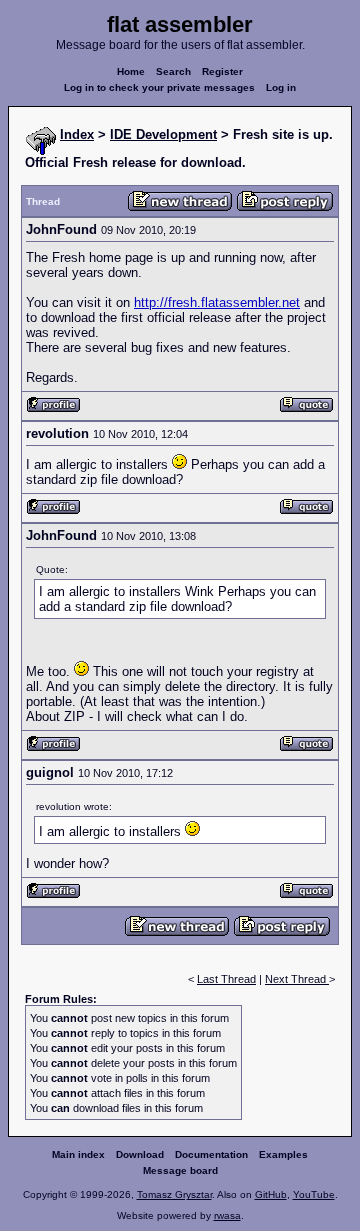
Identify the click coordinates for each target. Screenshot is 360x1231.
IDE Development (163, 134)
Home (131, 71)
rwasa (227, 1215)
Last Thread (226, 979)
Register (222, 71)
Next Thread (297, 979)
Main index (78, 1154)
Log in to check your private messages (159, 87)
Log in (281, 87)
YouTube (314, 1194)
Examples (283, 1154)
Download (140, 1154)
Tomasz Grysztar (174, 1194)
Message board (180, 1170)
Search (173, 71)
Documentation (211, 1154)
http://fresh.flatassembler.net (217, 302)
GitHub (271, 1194)
